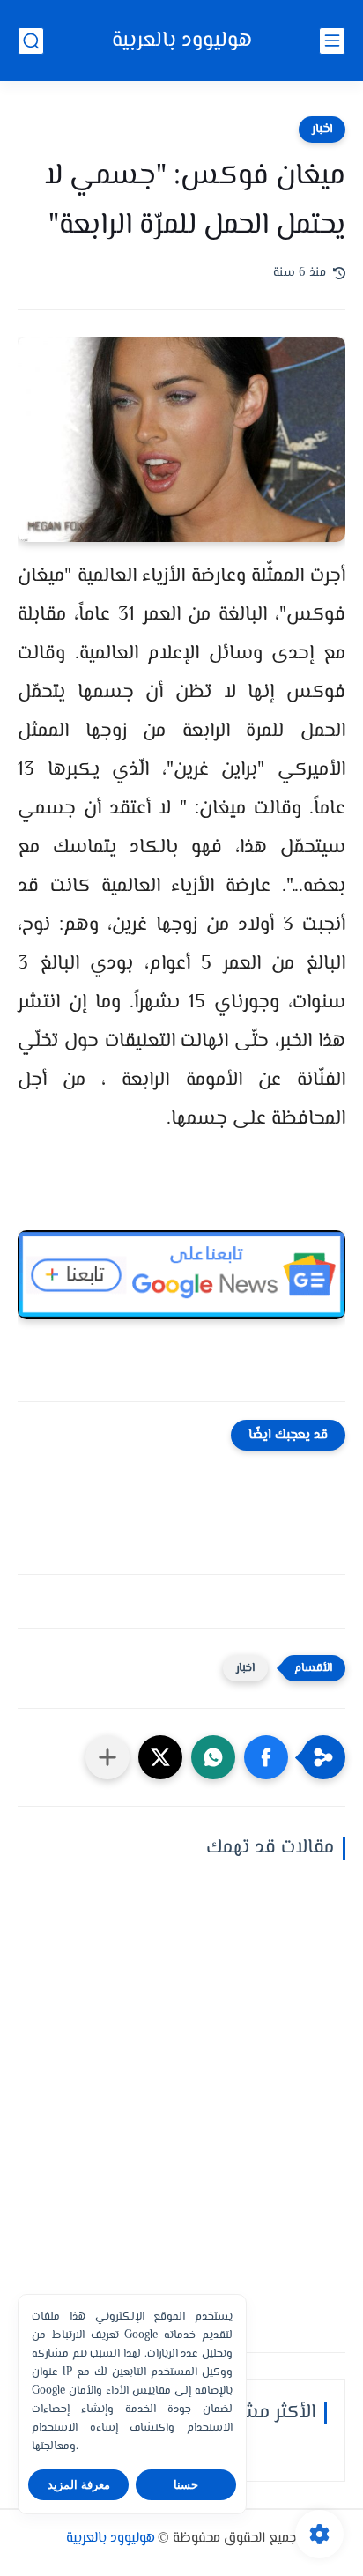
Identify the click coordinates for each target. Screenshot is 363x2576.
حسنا (186, 2485)
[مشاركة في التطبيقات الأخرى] (107, 1757)
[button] (266, 1757)
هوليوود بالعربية (182, 41)
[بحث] (31, 41)
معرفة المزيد (79, 2485)
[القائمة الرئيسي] (332, 41)
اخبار (322, 130)
